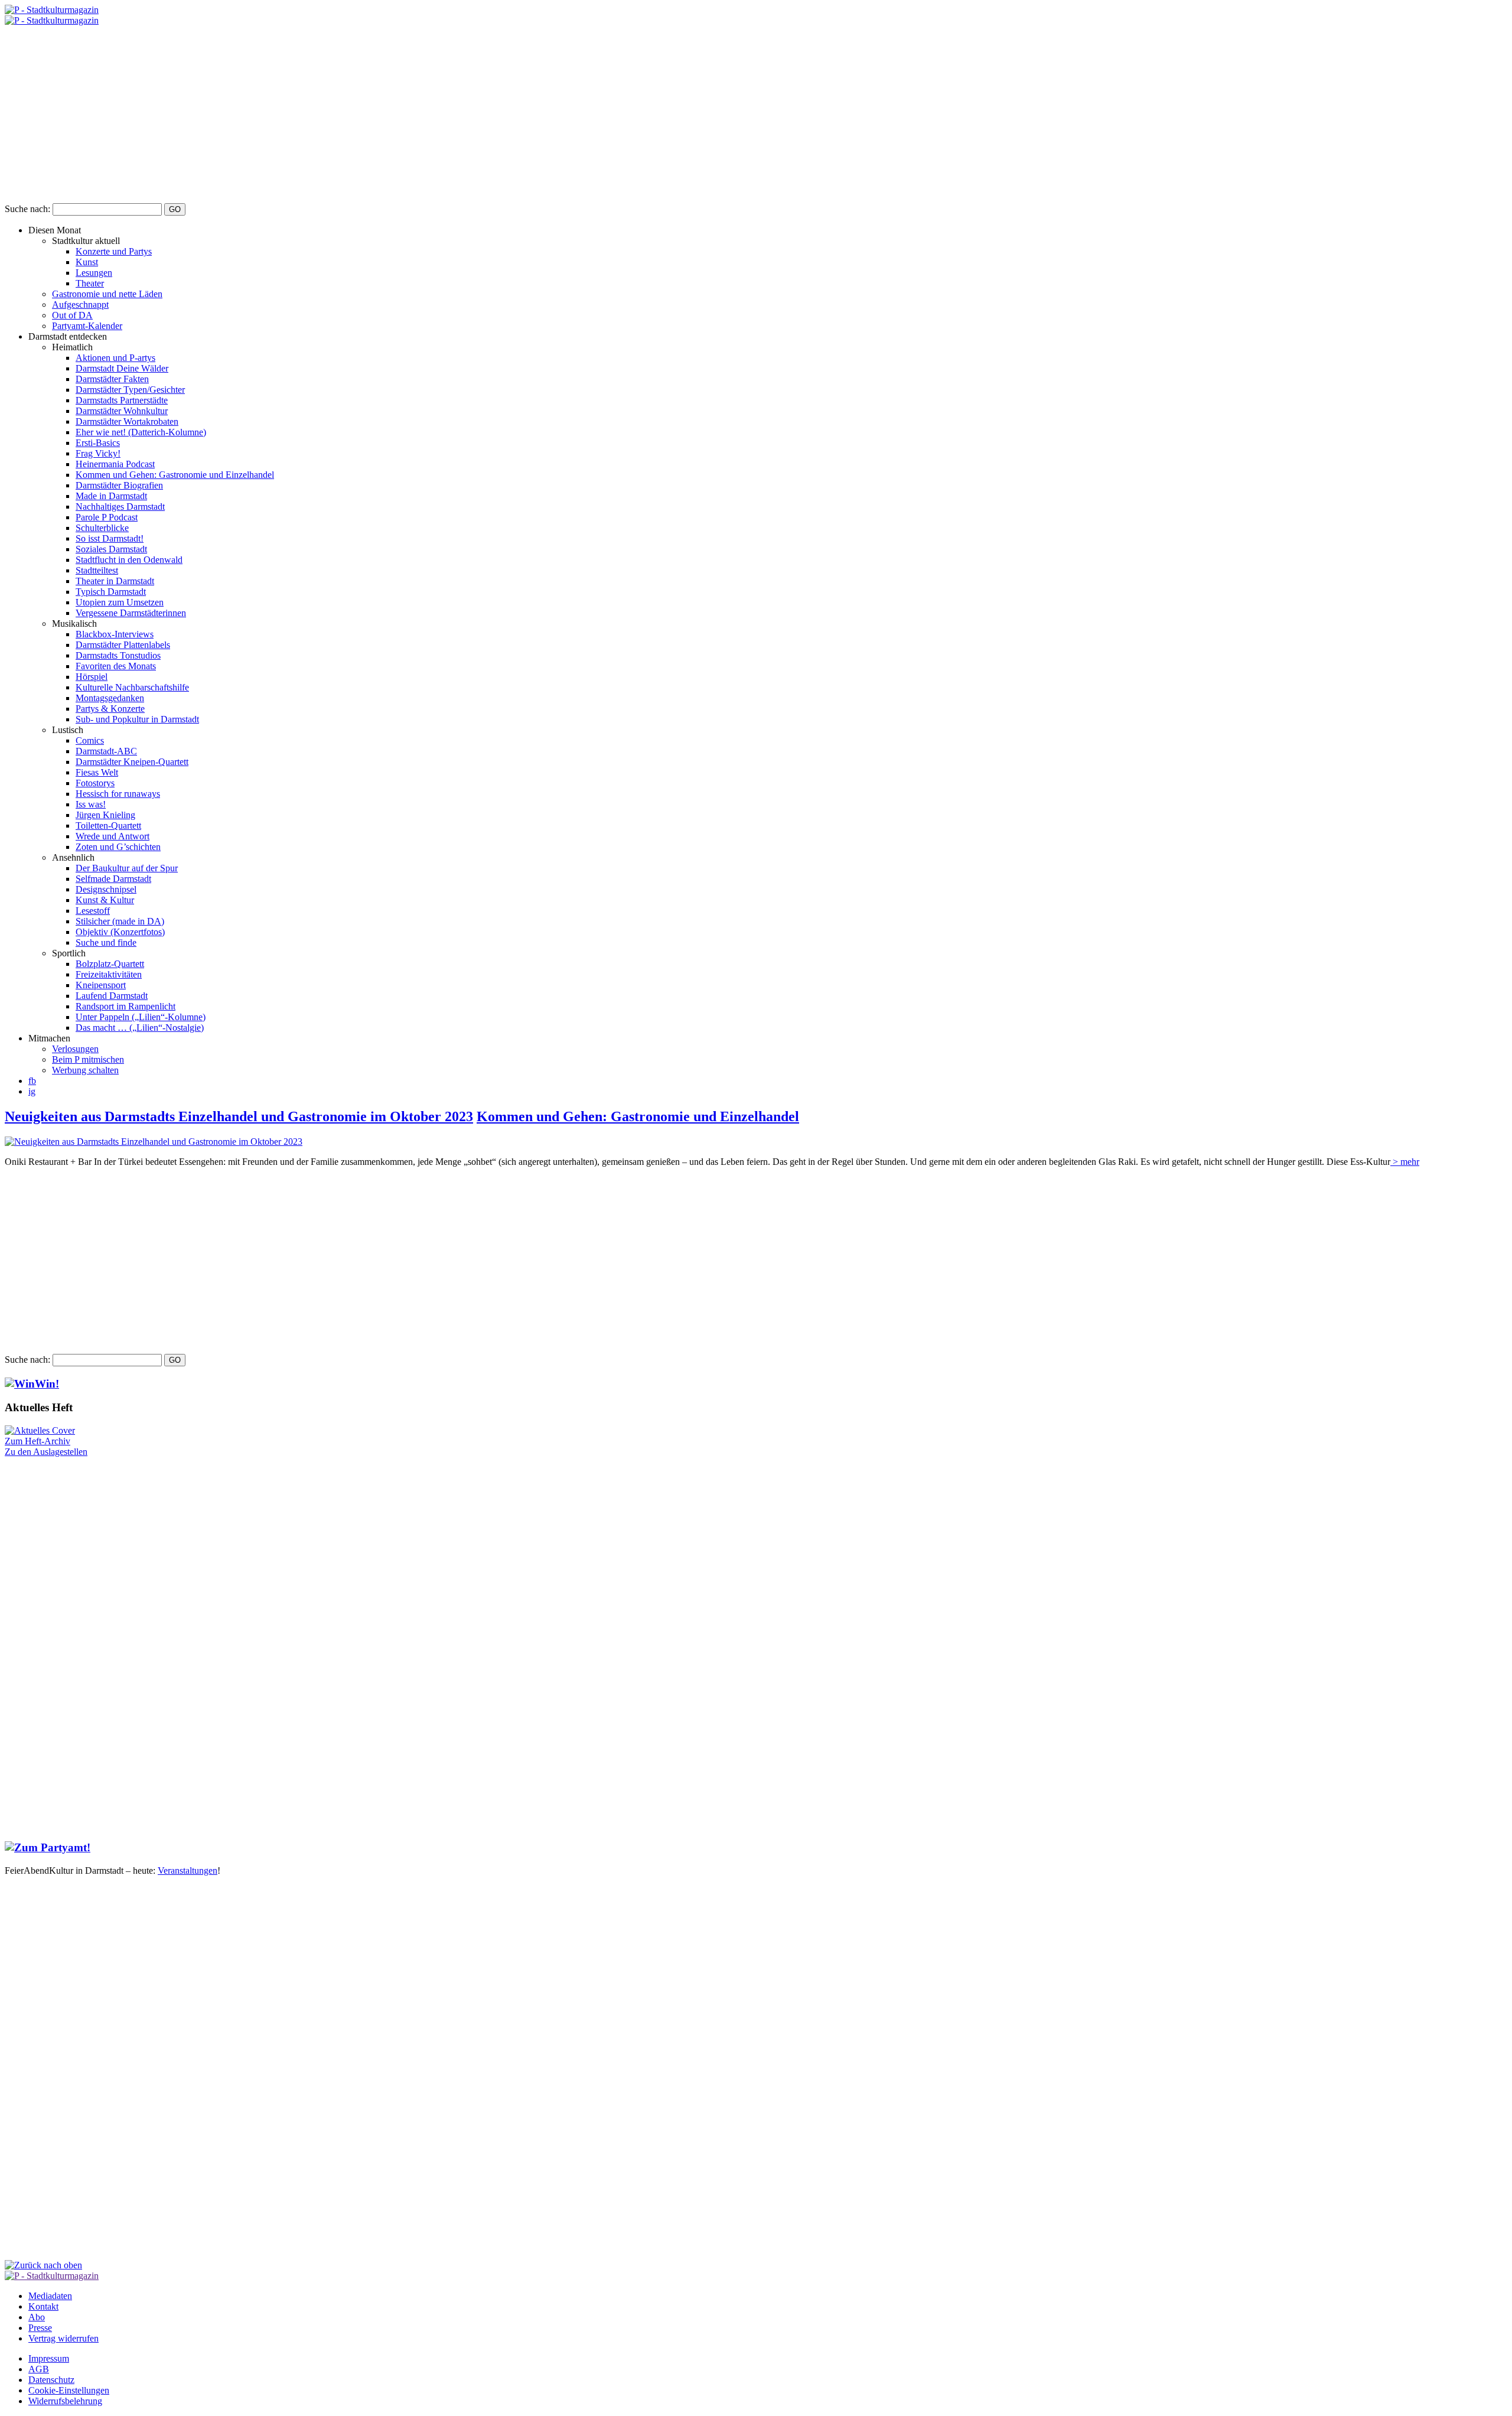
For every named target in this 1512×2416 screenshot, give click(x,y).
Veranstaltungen (188, 1870)
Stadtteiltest (97, 570)
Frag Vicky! (98, 453)
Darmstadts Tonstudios (118, 655)
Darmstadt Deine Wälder (122, 368)
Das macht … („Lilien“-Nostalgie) (140, 1028)
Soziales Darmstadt (111, 549)
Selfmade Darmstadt (113, 879)
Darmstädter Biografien (119, 485)
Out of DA (72, 315)
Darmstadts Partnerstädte (122, 400)
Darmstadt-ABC (106, 751)
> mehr (1405, 1162)
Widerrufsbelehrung (65, 2401)
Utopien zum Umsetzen (120, 602)
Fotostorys (95, 783)
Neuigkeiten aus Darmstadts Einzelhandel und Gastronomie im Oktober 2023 (239, 1116)
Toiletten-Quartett (108, 826)
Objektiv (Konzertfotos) (120, 932)
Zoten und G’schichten (118, 847)
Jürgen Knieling (105, 815)
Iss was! (91, 804)
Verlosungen (75, 1049)
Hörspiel (92, 677)
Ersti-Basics (98, 443)
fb (32, 1081)
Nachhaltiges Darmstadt (120, 507)
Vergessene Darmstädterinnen (131, 613)
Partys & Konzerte (110, 709)
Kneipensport (101, 985)
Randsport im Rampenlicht (126, 1006)
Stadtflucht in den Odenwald (129, 560)
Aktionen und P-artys (115, 358)
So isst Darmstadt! (110, 538)
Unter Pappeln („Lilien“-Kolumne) (141, 1017)
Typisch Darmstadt (111, 592)
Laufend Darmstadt (112, 996)
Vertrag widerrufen (63, 2338)
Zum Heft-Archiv (38, 1441)
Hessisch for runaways (118, 794)
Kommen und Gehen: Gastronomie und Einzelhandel (175, 475)
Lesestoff (93, 911)
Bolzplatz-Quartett (110, 964)
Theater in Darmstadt (115, 581)
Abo (37, 2317)
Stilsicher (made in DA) (120, 921)
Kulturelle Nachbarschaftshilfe (132, 687)
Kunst (87, 262)
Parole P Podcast (107, 517)
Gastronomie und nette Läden (107, 294)
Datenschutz (51, 2380)
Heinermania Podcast (115, 464)
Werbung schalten (85, 1070)
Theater (90, 283)
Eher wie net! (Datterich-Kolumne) (141, 432)
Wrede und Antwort (113, 836)
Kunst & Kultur (105, 900)
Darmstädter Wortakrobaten (127, 421)
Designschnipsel (106, 889)
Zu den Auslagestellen (46, 1452)
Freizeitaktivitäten (109, 974)
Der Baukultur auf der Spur (127, 868)
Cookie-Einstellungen (69, 2390)
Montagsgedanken (110, 698)
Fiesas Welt (97, 772)
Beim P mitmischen (88, 1059)
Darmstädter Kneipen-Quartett (132, 762)
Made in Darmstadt (111, 496)
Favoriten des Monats (116, 666)
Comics (90, 740)
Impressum (49, 2358)
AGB (39, 2369)
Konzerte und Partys (114, 251)
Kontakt (43, 2306)
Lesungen (94, 273)
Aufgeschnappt (80, 305)
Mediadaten (50, 2296)
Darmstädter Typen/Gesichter (130, 390)
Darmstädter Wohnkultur (122, 411)
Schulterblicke (102, 528)
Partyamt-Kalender (87, 326)
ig (32, 1091)
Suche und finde (106, 942)
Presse (40, 2328)
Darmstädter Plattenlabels (123, 645)
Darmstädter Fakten (112, 379)
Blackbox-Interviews (115, 634)
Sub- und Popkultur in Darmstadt (137, 719)
